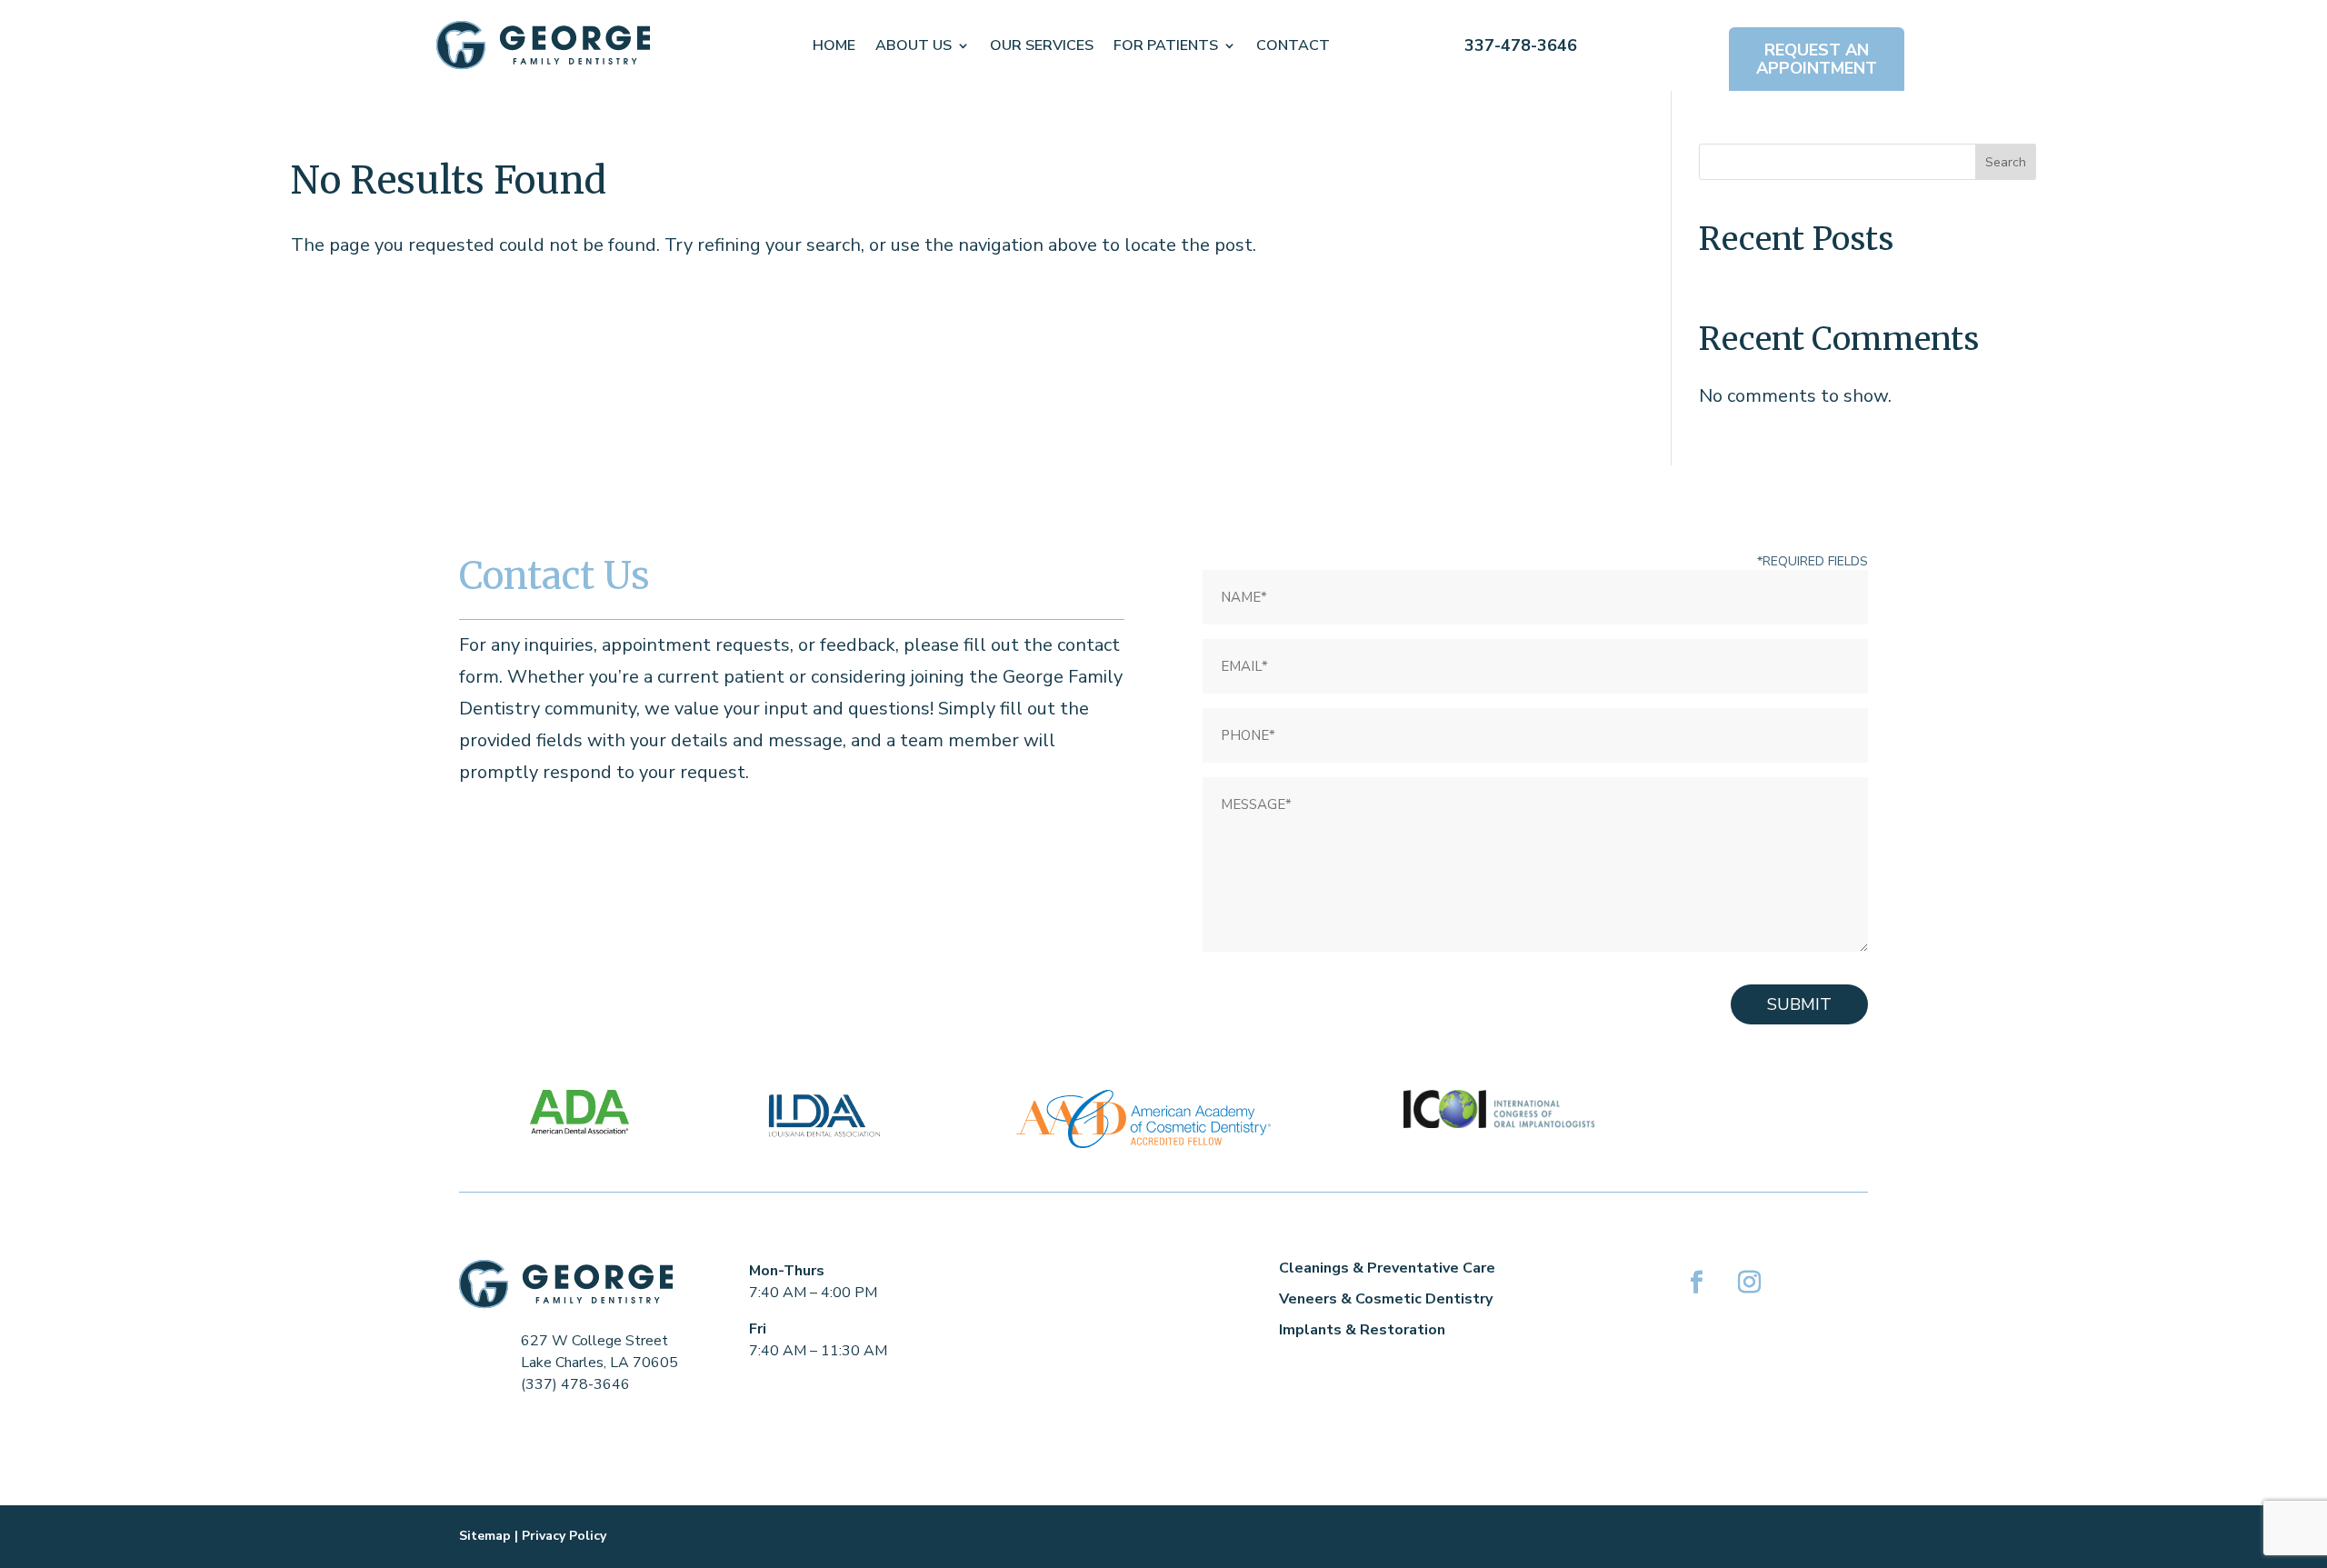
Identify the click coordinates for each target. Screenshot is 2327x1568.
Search (2006, 162)
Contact (1293, 45)
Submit (1799, 1004)
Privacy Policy (564, 1536)
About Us (914, 45)
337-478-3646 (1521, 45)
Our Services (1042, 45)
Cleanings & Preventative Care (1387, 1268)
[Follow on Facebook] (1696, 1283)
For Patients (1166, 45)
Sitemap (485, 1536)
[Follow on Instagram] (1749, 1283)
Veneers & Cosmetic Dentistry (1386, 1299)
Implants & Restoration (1362, 1330)
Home (834, 45)
